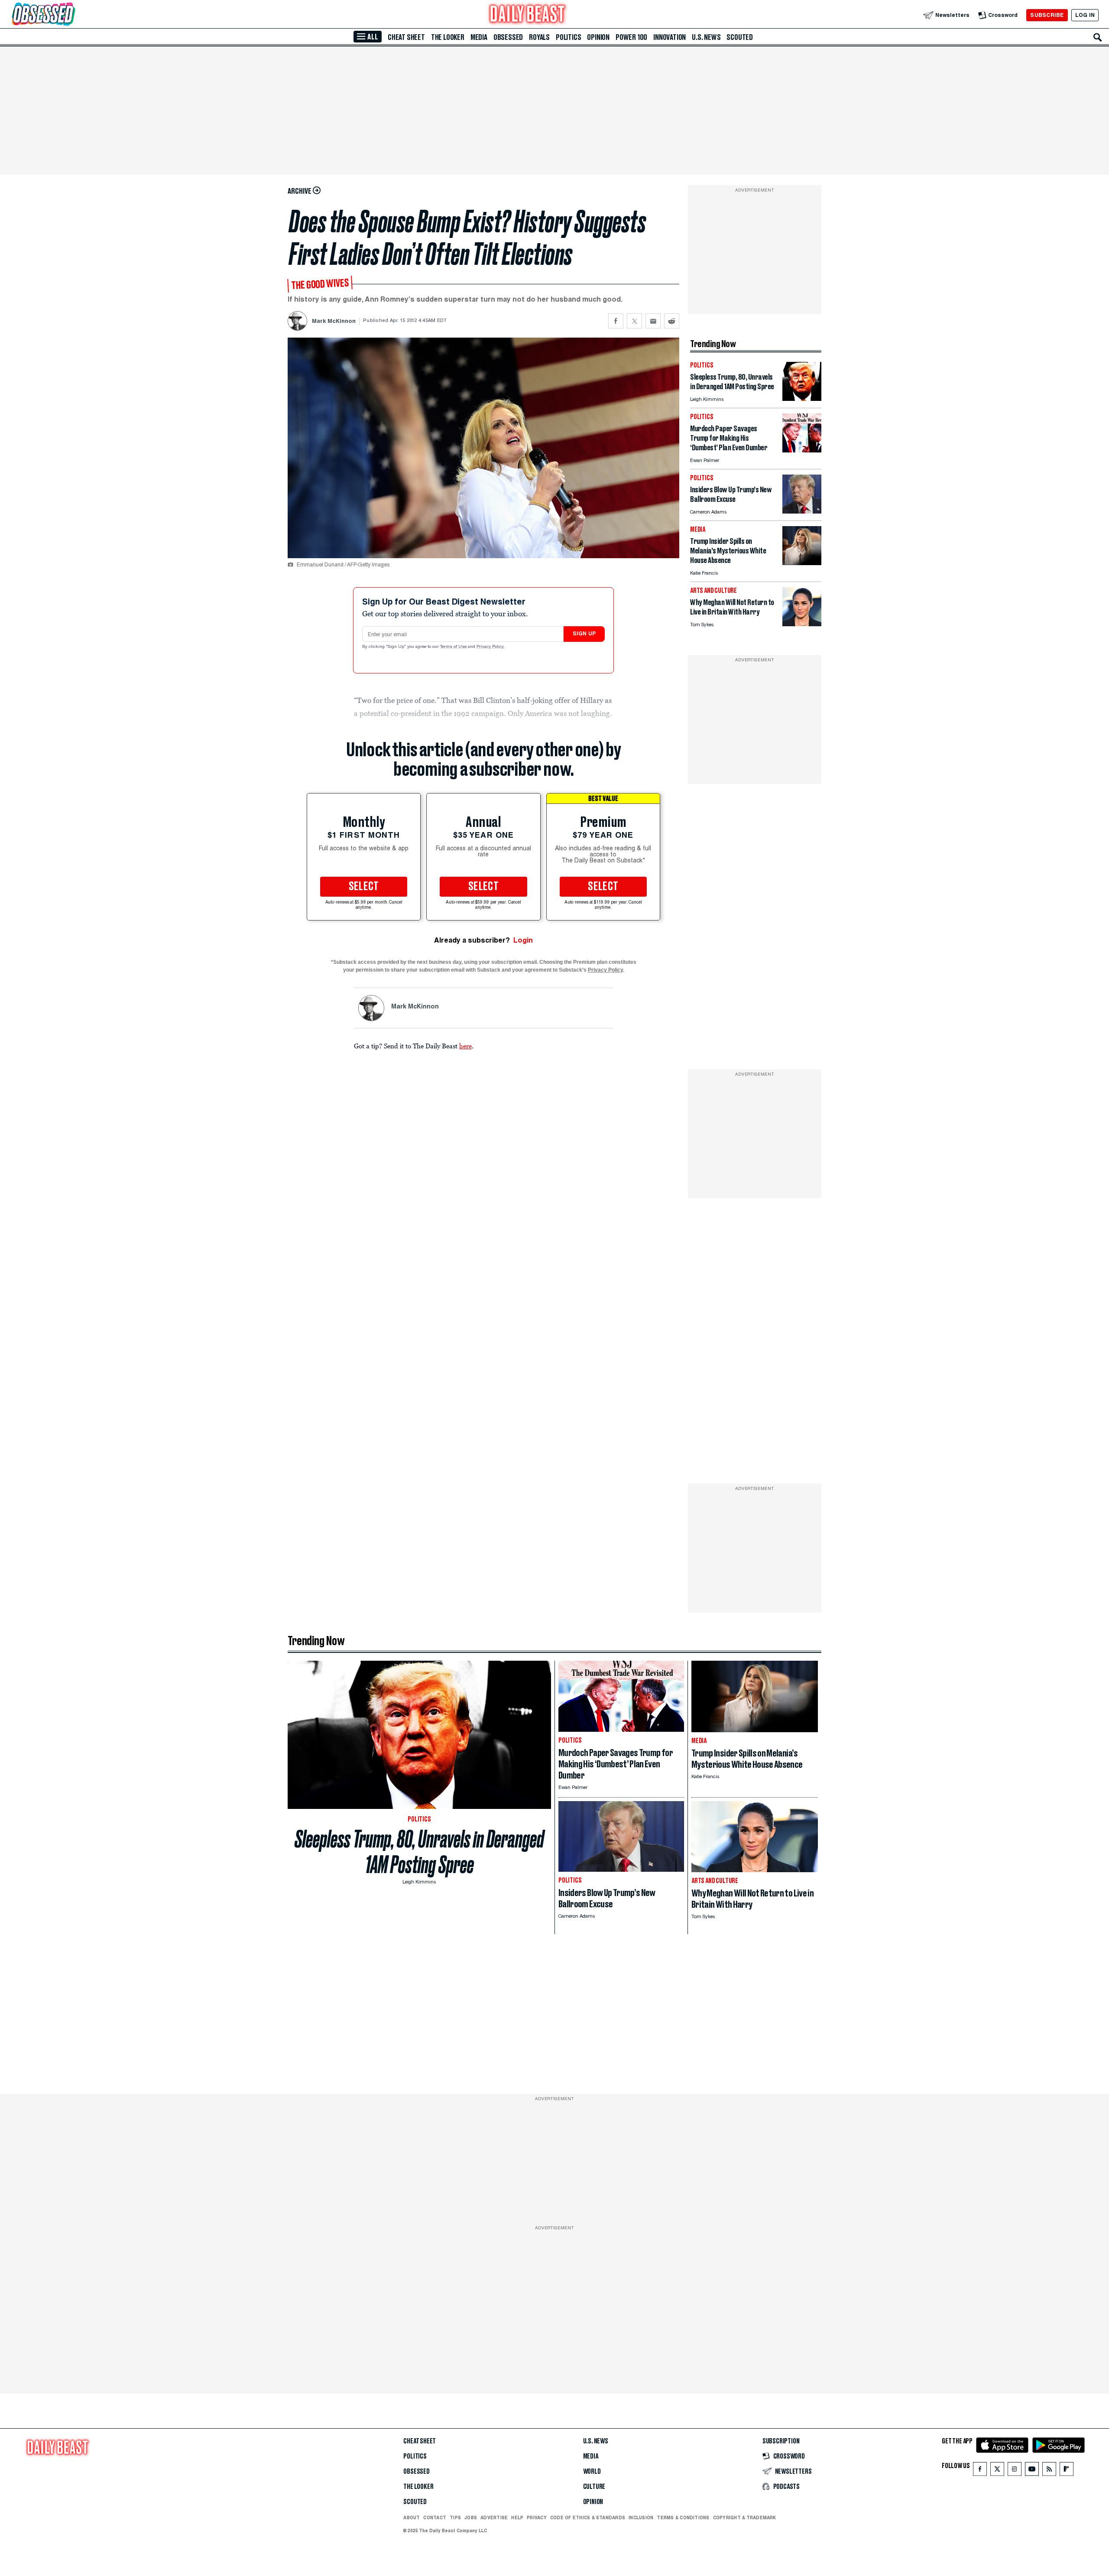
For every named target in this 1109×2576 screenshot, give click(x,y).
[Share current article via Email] (653, 321)
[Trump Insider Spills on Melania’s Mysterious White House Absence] (802, 563)
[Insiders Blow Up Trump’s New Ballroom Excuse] (802, 511)
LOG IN (1085, 15)
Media (479, 37)
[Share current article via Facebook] (616, 321)
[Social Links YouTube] (1032, 2471)
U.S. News (706, 37)
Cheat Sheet (406, 37)
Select (364, 887)
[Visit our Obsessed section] (71, 15)
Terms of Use (454, 647)
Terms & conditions (683, 2517)
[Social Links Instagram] (1015, 2471)
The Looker (448, 37)
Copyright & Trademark (745, 2517)
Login (523, 940)
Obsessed (508, 37)
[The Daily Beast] (528, 15)
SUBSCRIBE (1047, 15)
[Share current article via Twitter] (634, 321)
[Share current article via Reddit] (672, 321)
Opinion (598, 37)
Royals (539, 37)
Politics (568, 37)
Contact (435, 2517)
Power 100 (631, 37)
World (592, 2472)
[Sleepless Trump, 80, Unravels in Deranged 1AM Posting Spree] (802, 398)
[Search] (1098, 37)
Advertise (494, 2517)
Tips (455, 2517)
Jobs (471, 2517)
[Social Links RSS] (1049, 2471)
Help (517, 2517)
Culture (594, 2487)
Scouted (740, 37)
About (412, 2517)
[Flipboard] (1066, 2471)
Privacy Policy (491, 647)
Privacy (537, 2517)
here (465, 1046)
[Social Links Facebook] (980, 2471)
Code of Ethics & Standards (588, 2517)
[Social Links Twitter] (997, 2471)
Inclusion (641, 2517)
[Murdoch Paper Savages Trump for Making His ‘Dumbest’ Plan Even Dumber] (802, 450)
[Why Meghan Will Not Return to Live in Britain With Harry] (802, 624)
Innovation (670, 37)
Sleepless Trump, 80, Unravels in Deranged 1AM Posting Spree (419, 1852)
